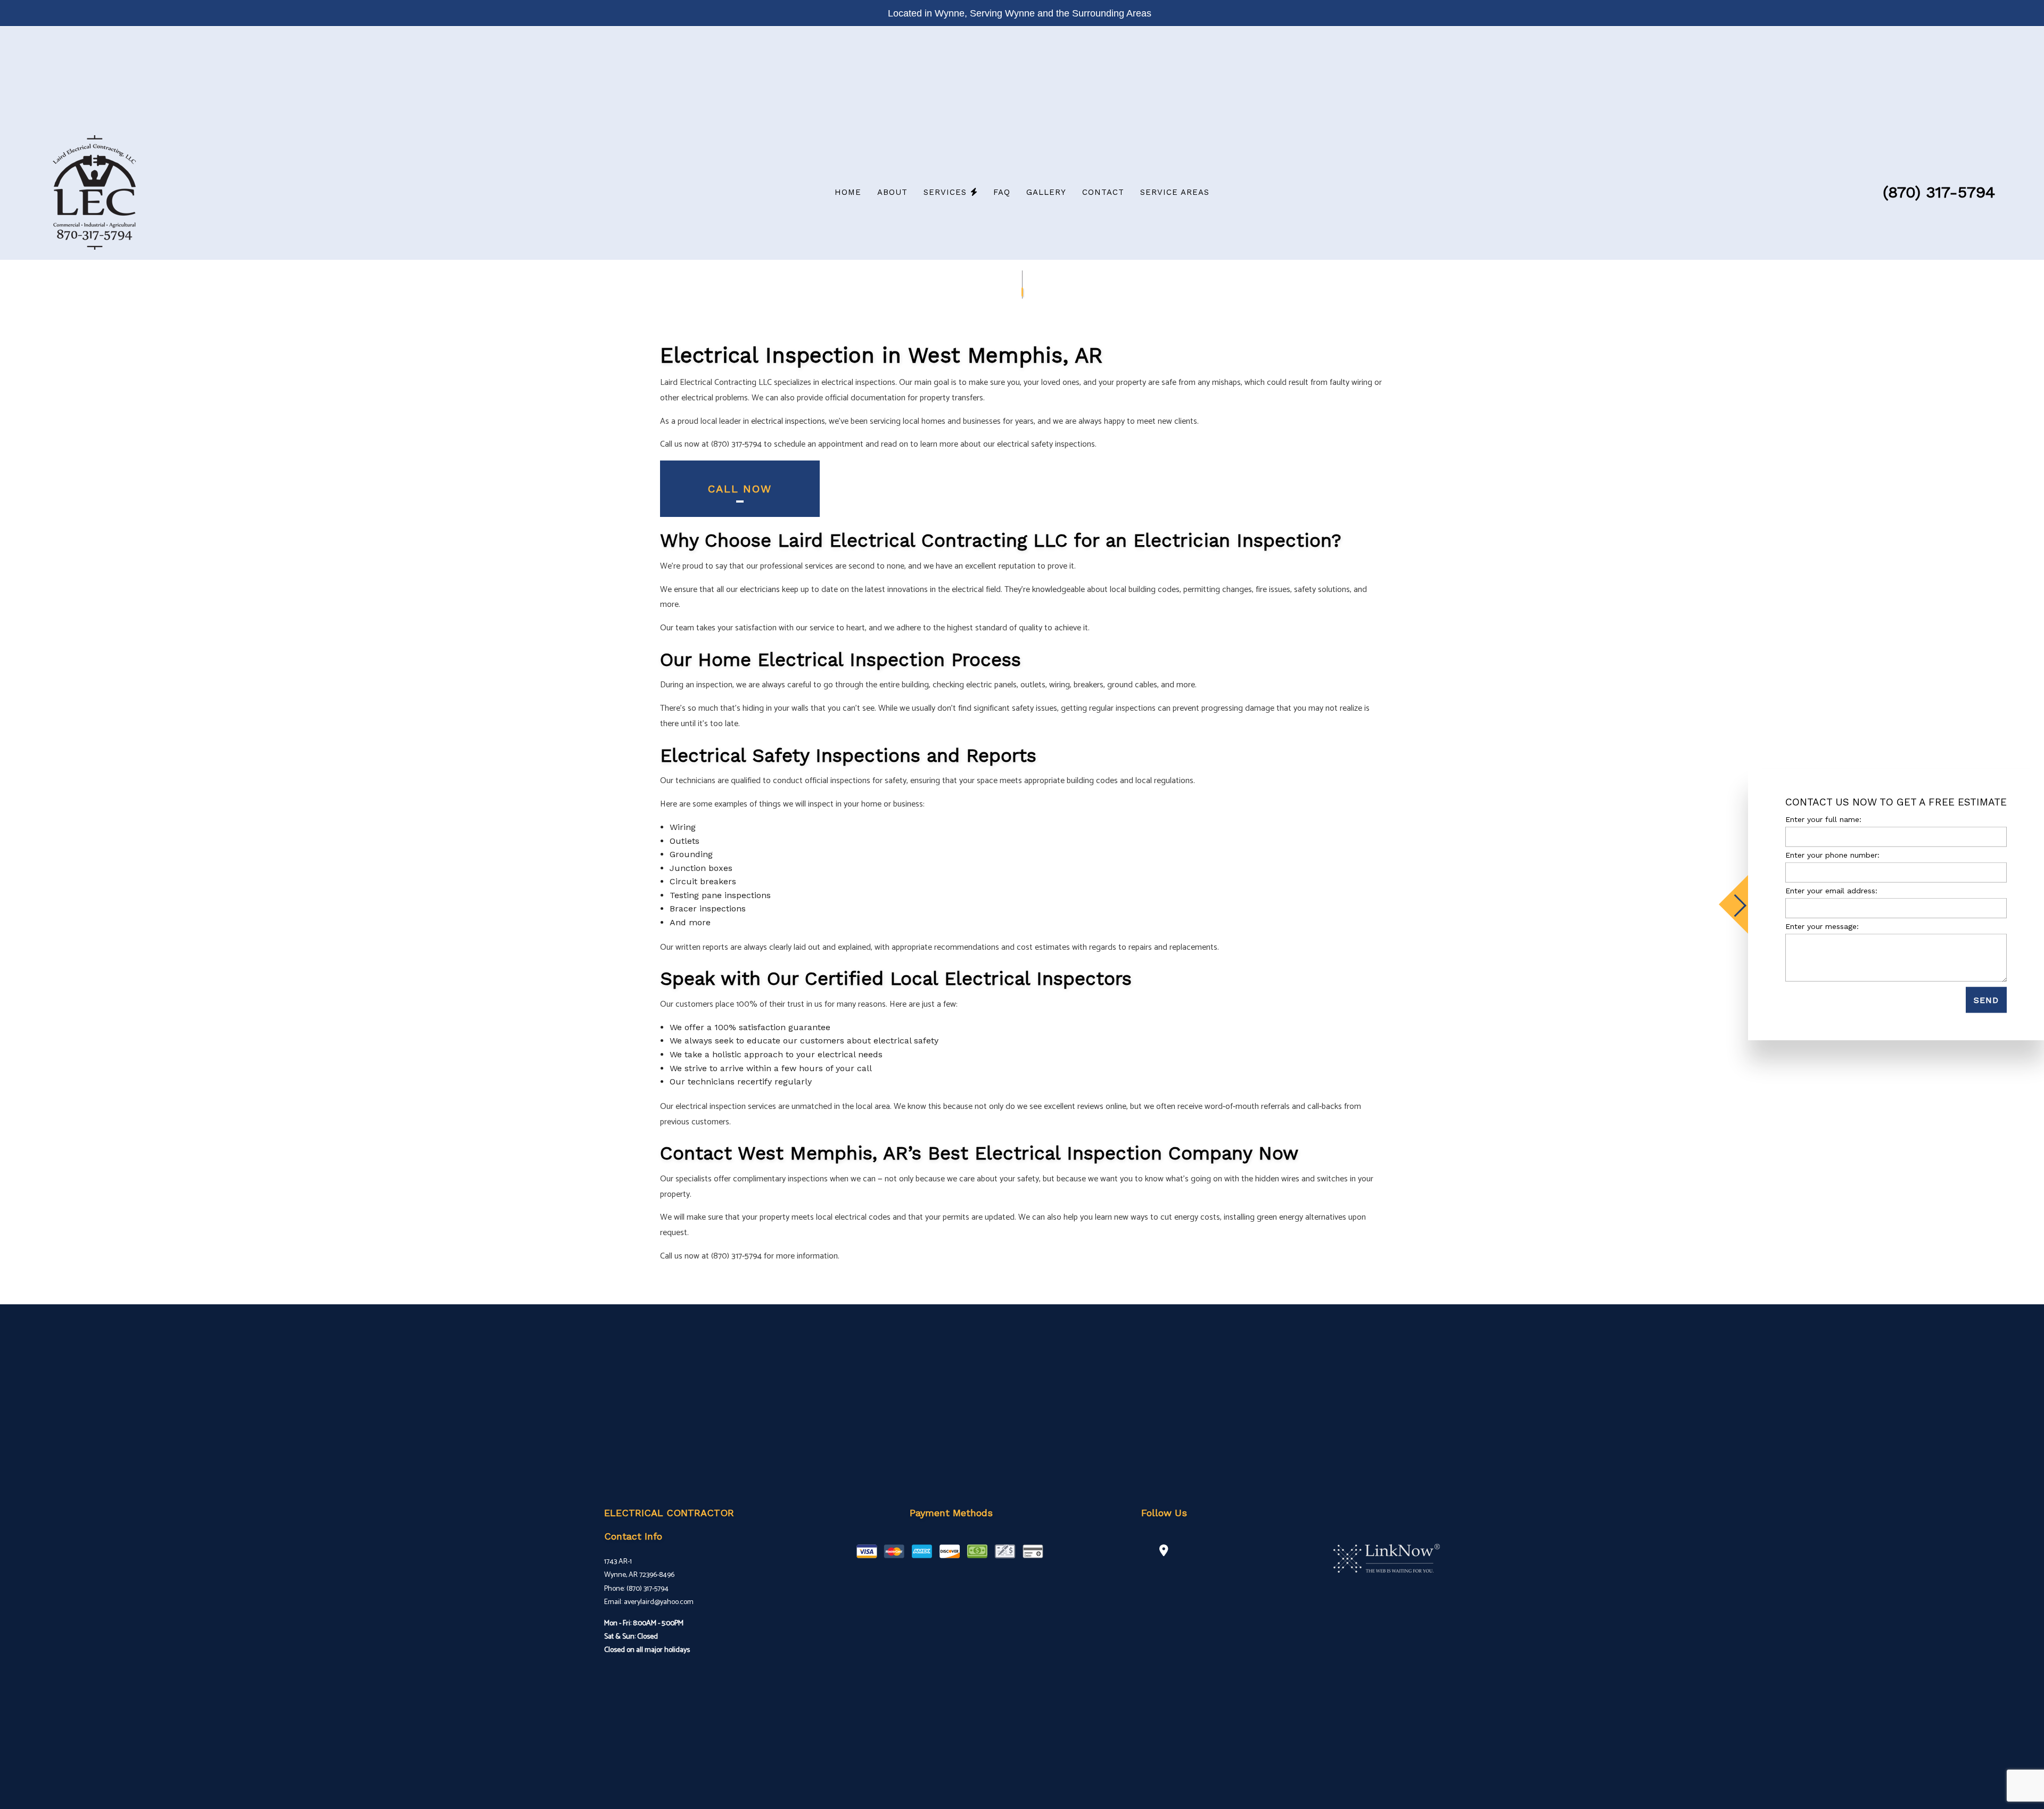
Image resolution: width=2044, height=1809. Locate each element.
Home (848, 192)
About (892, 192)
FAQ (1002, 192)
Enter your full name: (1823, 819)
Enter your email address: (1831, 891)
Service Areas (1175, 192)
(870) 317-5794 (1939, 192)
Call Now (740, 489)
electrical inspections (788, 421)
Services (945, 192)
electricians (760, 590)
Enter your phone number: (1832, 855)
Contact (1103, 192)
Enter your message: (1822, 926)
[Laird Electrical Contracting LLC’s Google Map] (1164, 1552)
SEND (1986, 1000)
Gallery (1046, 192)
